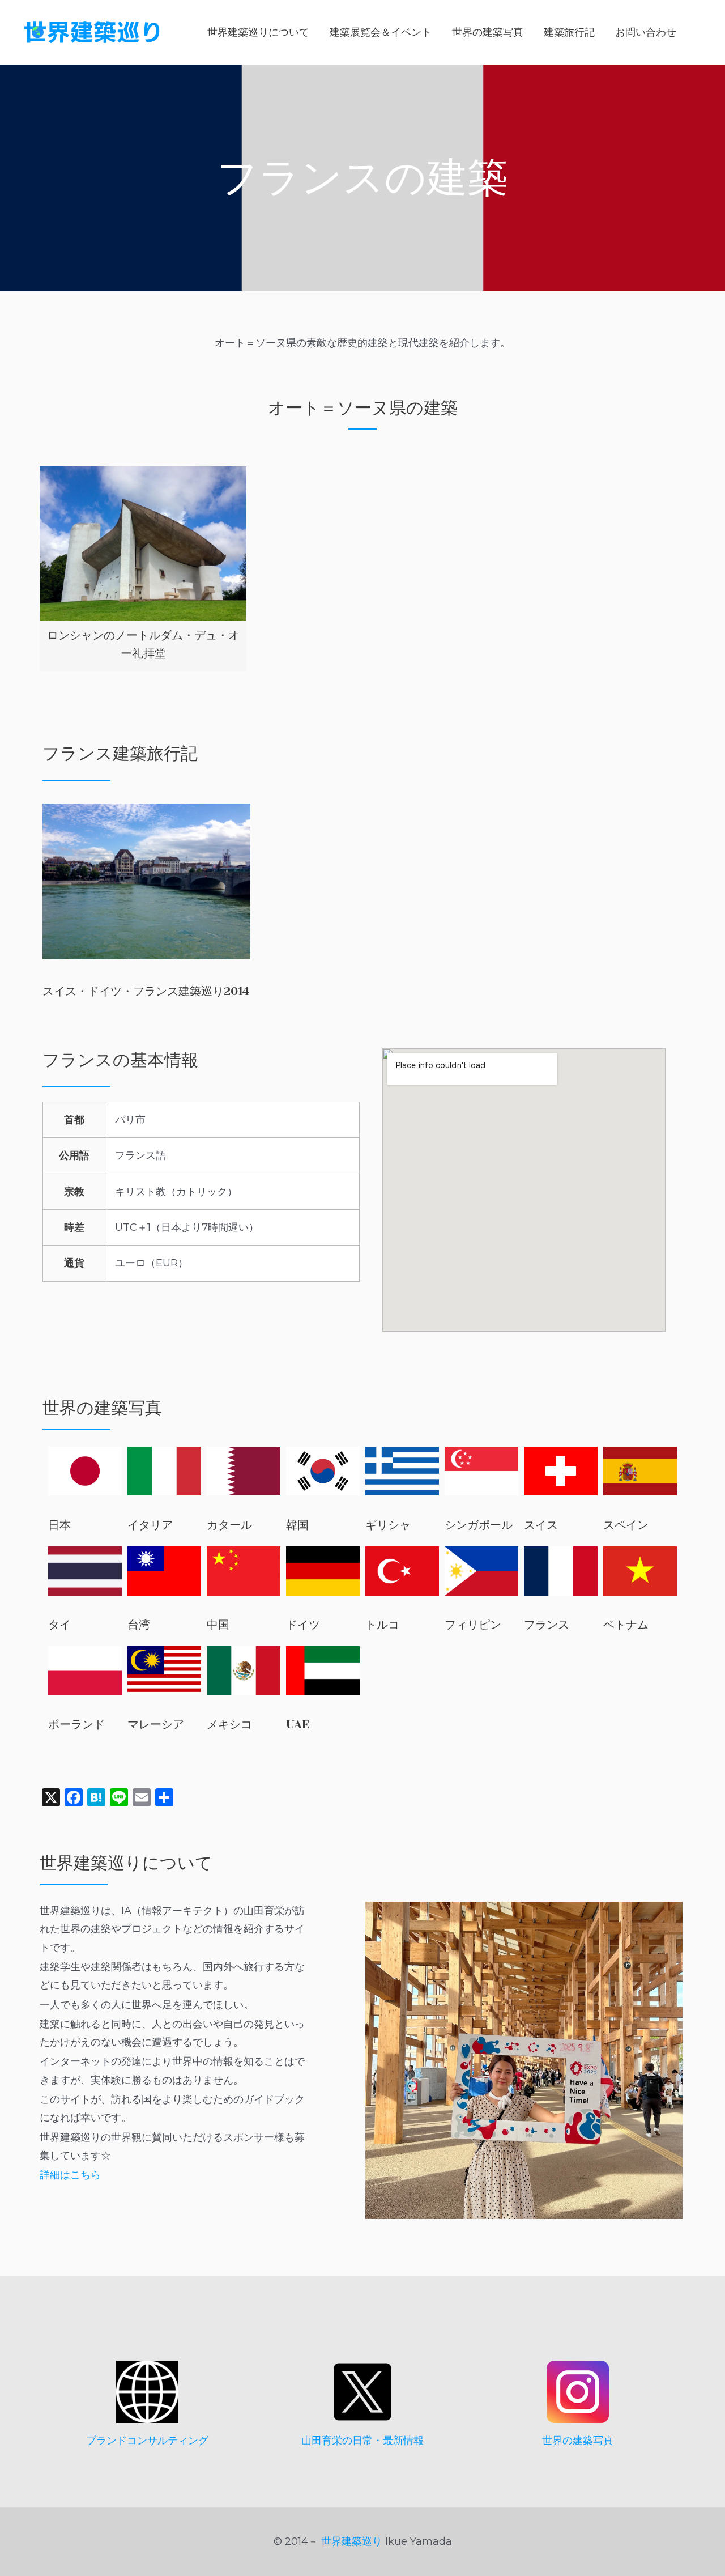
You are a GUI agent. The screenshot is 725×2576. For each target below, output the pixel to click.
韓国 (297, 1525)
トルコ (382, 1625)
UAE (298, 1725)
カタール (229, 1525)
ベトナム (626, 1625)
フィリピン (473, 1625)
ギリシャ (388, 1525)
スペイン (626, 1525)
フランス (547, 1625)
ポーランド (76, 1725)
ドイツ (303, 1625)
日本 (59, 1525)
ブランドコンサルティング (147, 2441)
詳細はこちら (70, 2175)
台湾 (139, 1625)
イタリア (150, 1525)
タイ (59, 1625)
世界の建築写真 (578, 2441)
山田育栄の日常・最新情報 (362, 2441)
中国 (218, 1625)
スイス (541, 1525)
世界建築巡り (352, 2541)
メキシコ (229, 1725)
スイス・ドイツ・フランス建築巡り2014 (146, 991)
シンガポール (479, 1525)
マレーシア (156, 1725)
